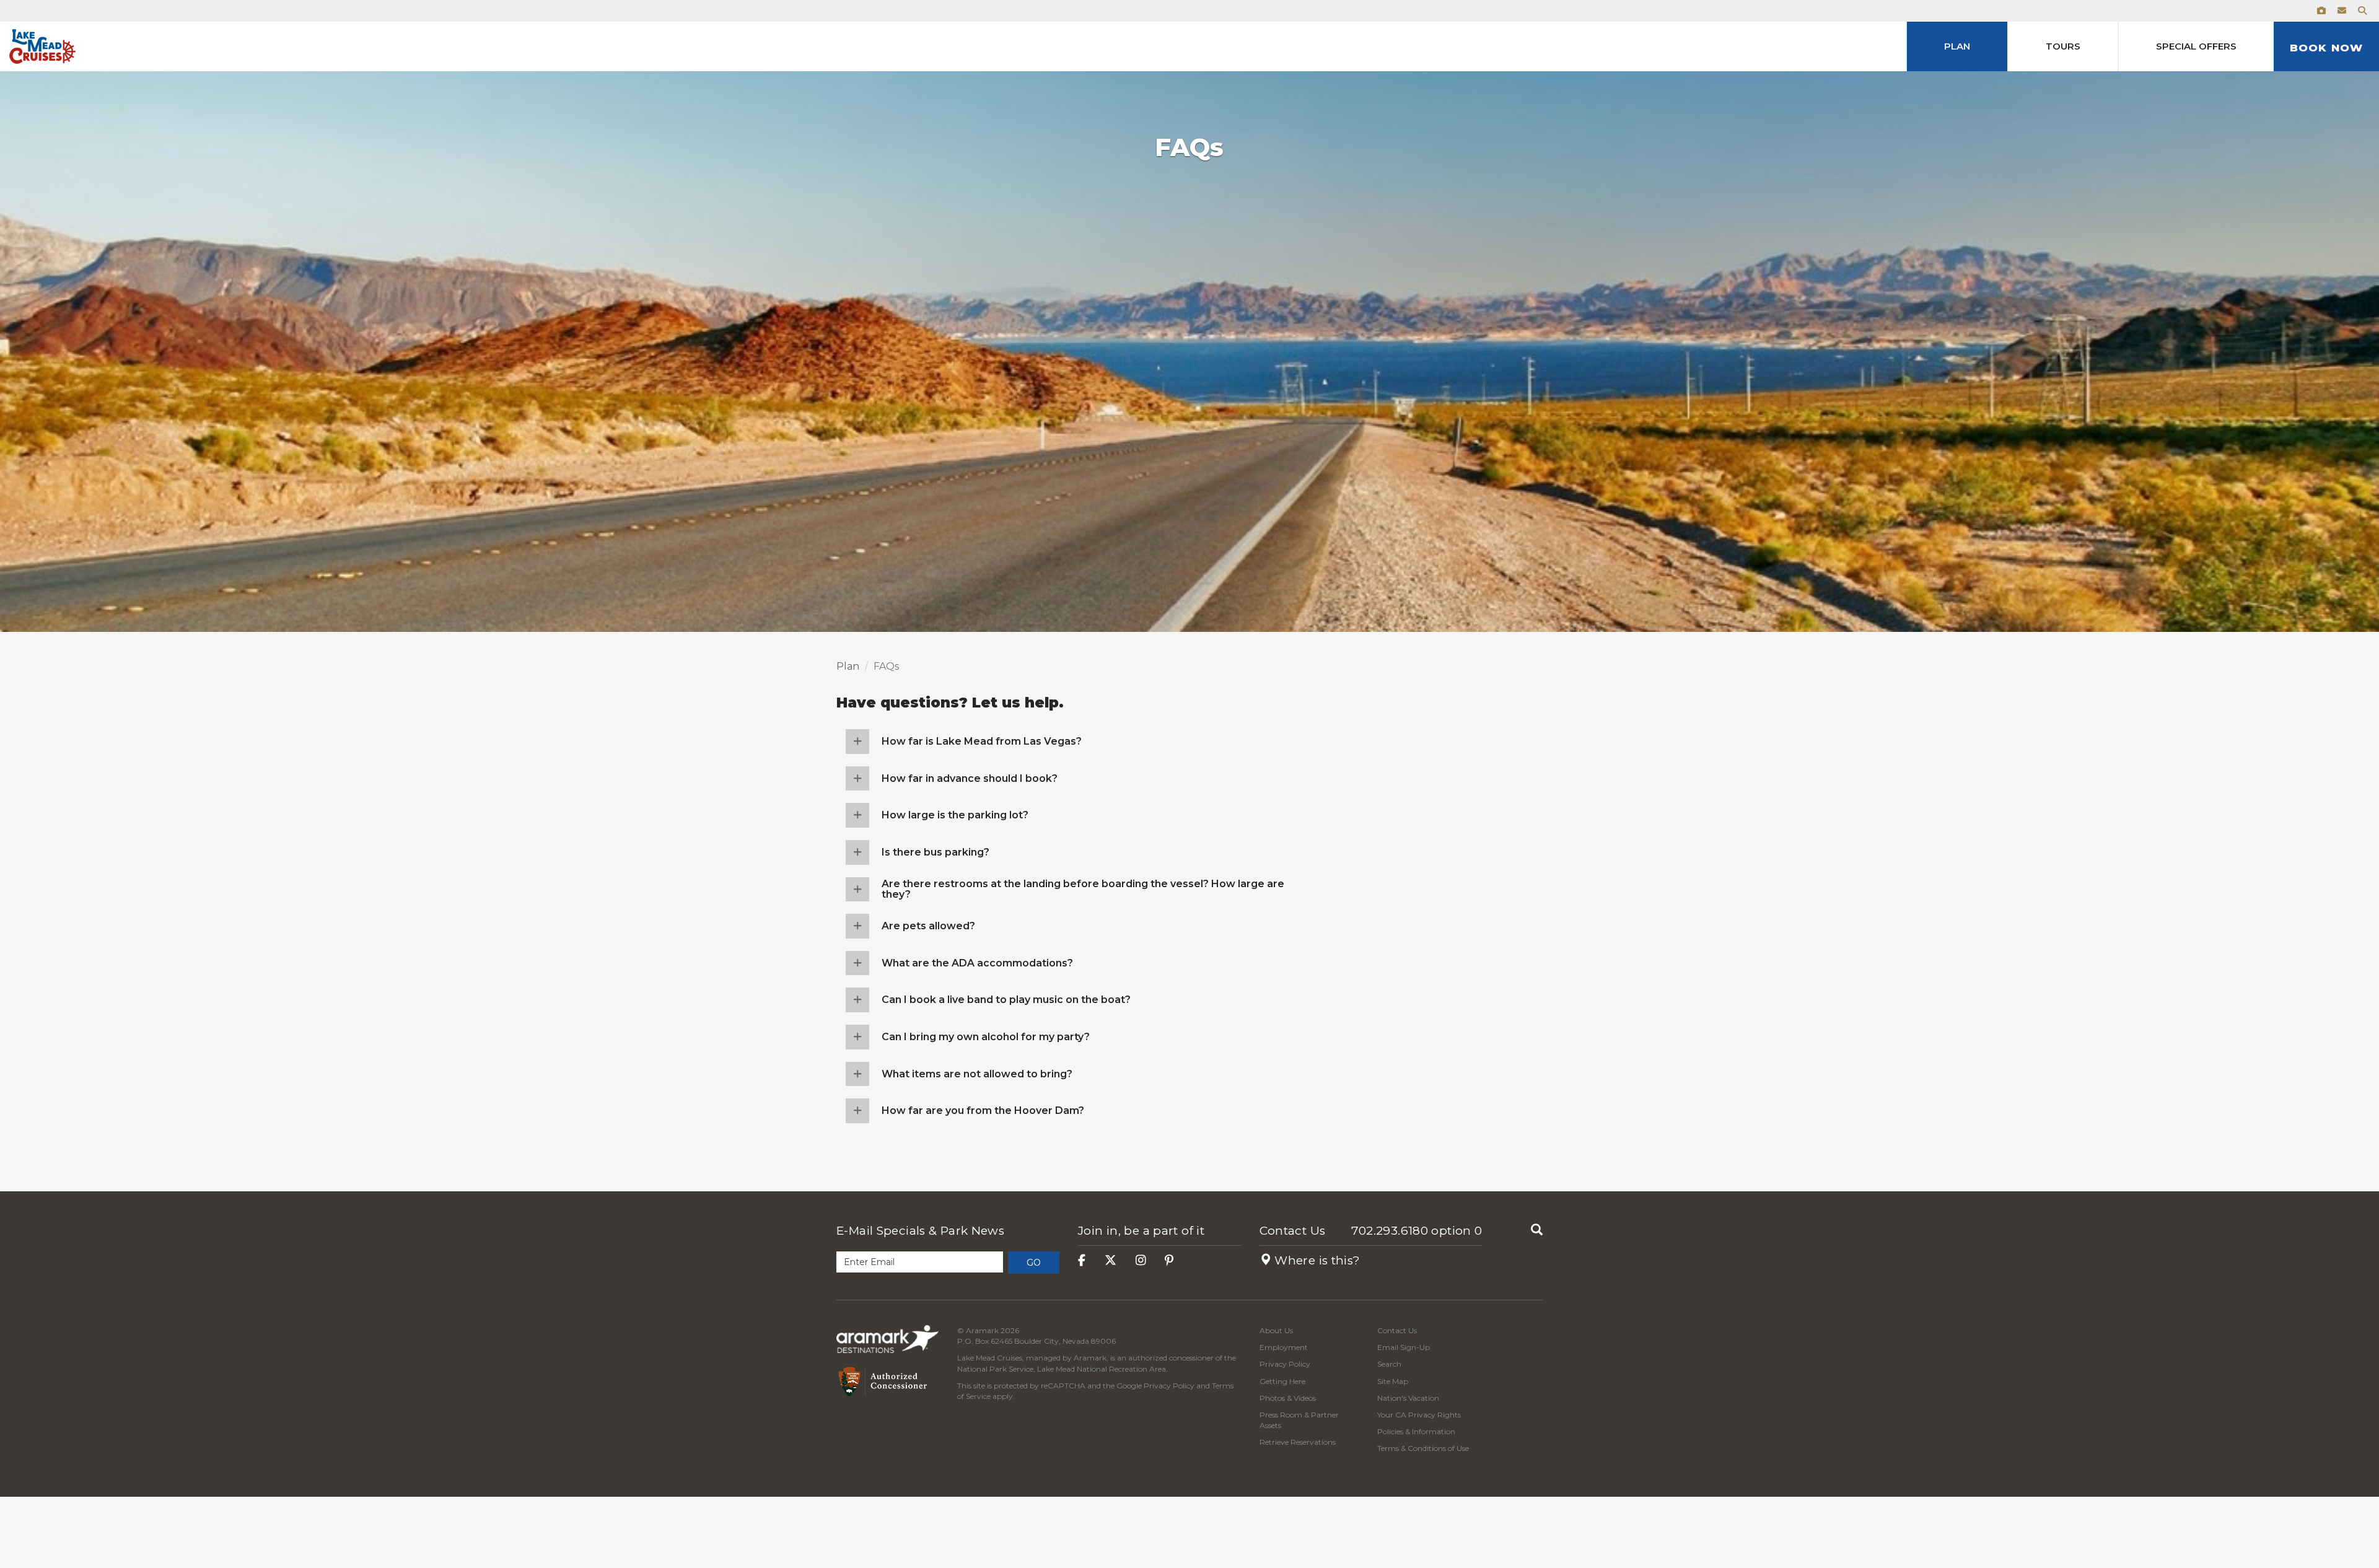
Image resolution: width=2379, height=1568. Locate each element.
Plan (1957, 46)
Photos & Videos (1288, 1398)
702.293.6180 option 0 (1417, 1231)
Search (1389, 1364)
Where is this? (1316, 1260)
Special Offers (2196, 46)
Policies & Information (1416, 1431)
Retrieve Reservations (1298, 1442)
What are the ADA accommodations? (977, 963)
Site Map (1393, 1381)
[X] (1111, 1260)
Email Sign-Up (1404, 1347)
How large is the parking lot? (955, 815)
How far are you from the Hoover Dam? (983, 1110)
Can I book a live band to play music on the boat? (1006, 1000)
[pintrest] (1169, 1260)
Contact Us (1293, 1231)
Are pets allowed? (928, 926)
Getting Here (1282, 1381)
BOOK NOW (2326, 48)
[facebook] (1082, 1260)
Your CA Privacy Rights (1419, 1415)
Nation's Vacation (1408, 1398)
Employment (1284, 1347)
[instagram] (1141, 1260)
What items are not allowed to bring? (977, 1074)
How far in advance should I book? (970, 778)
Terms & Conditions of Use (1423, 1448)
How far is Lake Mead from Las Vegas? (982, 741)
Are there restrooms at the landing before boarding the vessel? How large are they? (1083, 889)
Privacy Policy (1169, 1386)
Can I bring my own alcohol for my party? (986, 1037)
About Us (1276, 1330)
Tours (2063, 46)
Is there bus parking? (935, 852)
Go (1034, 1263)
